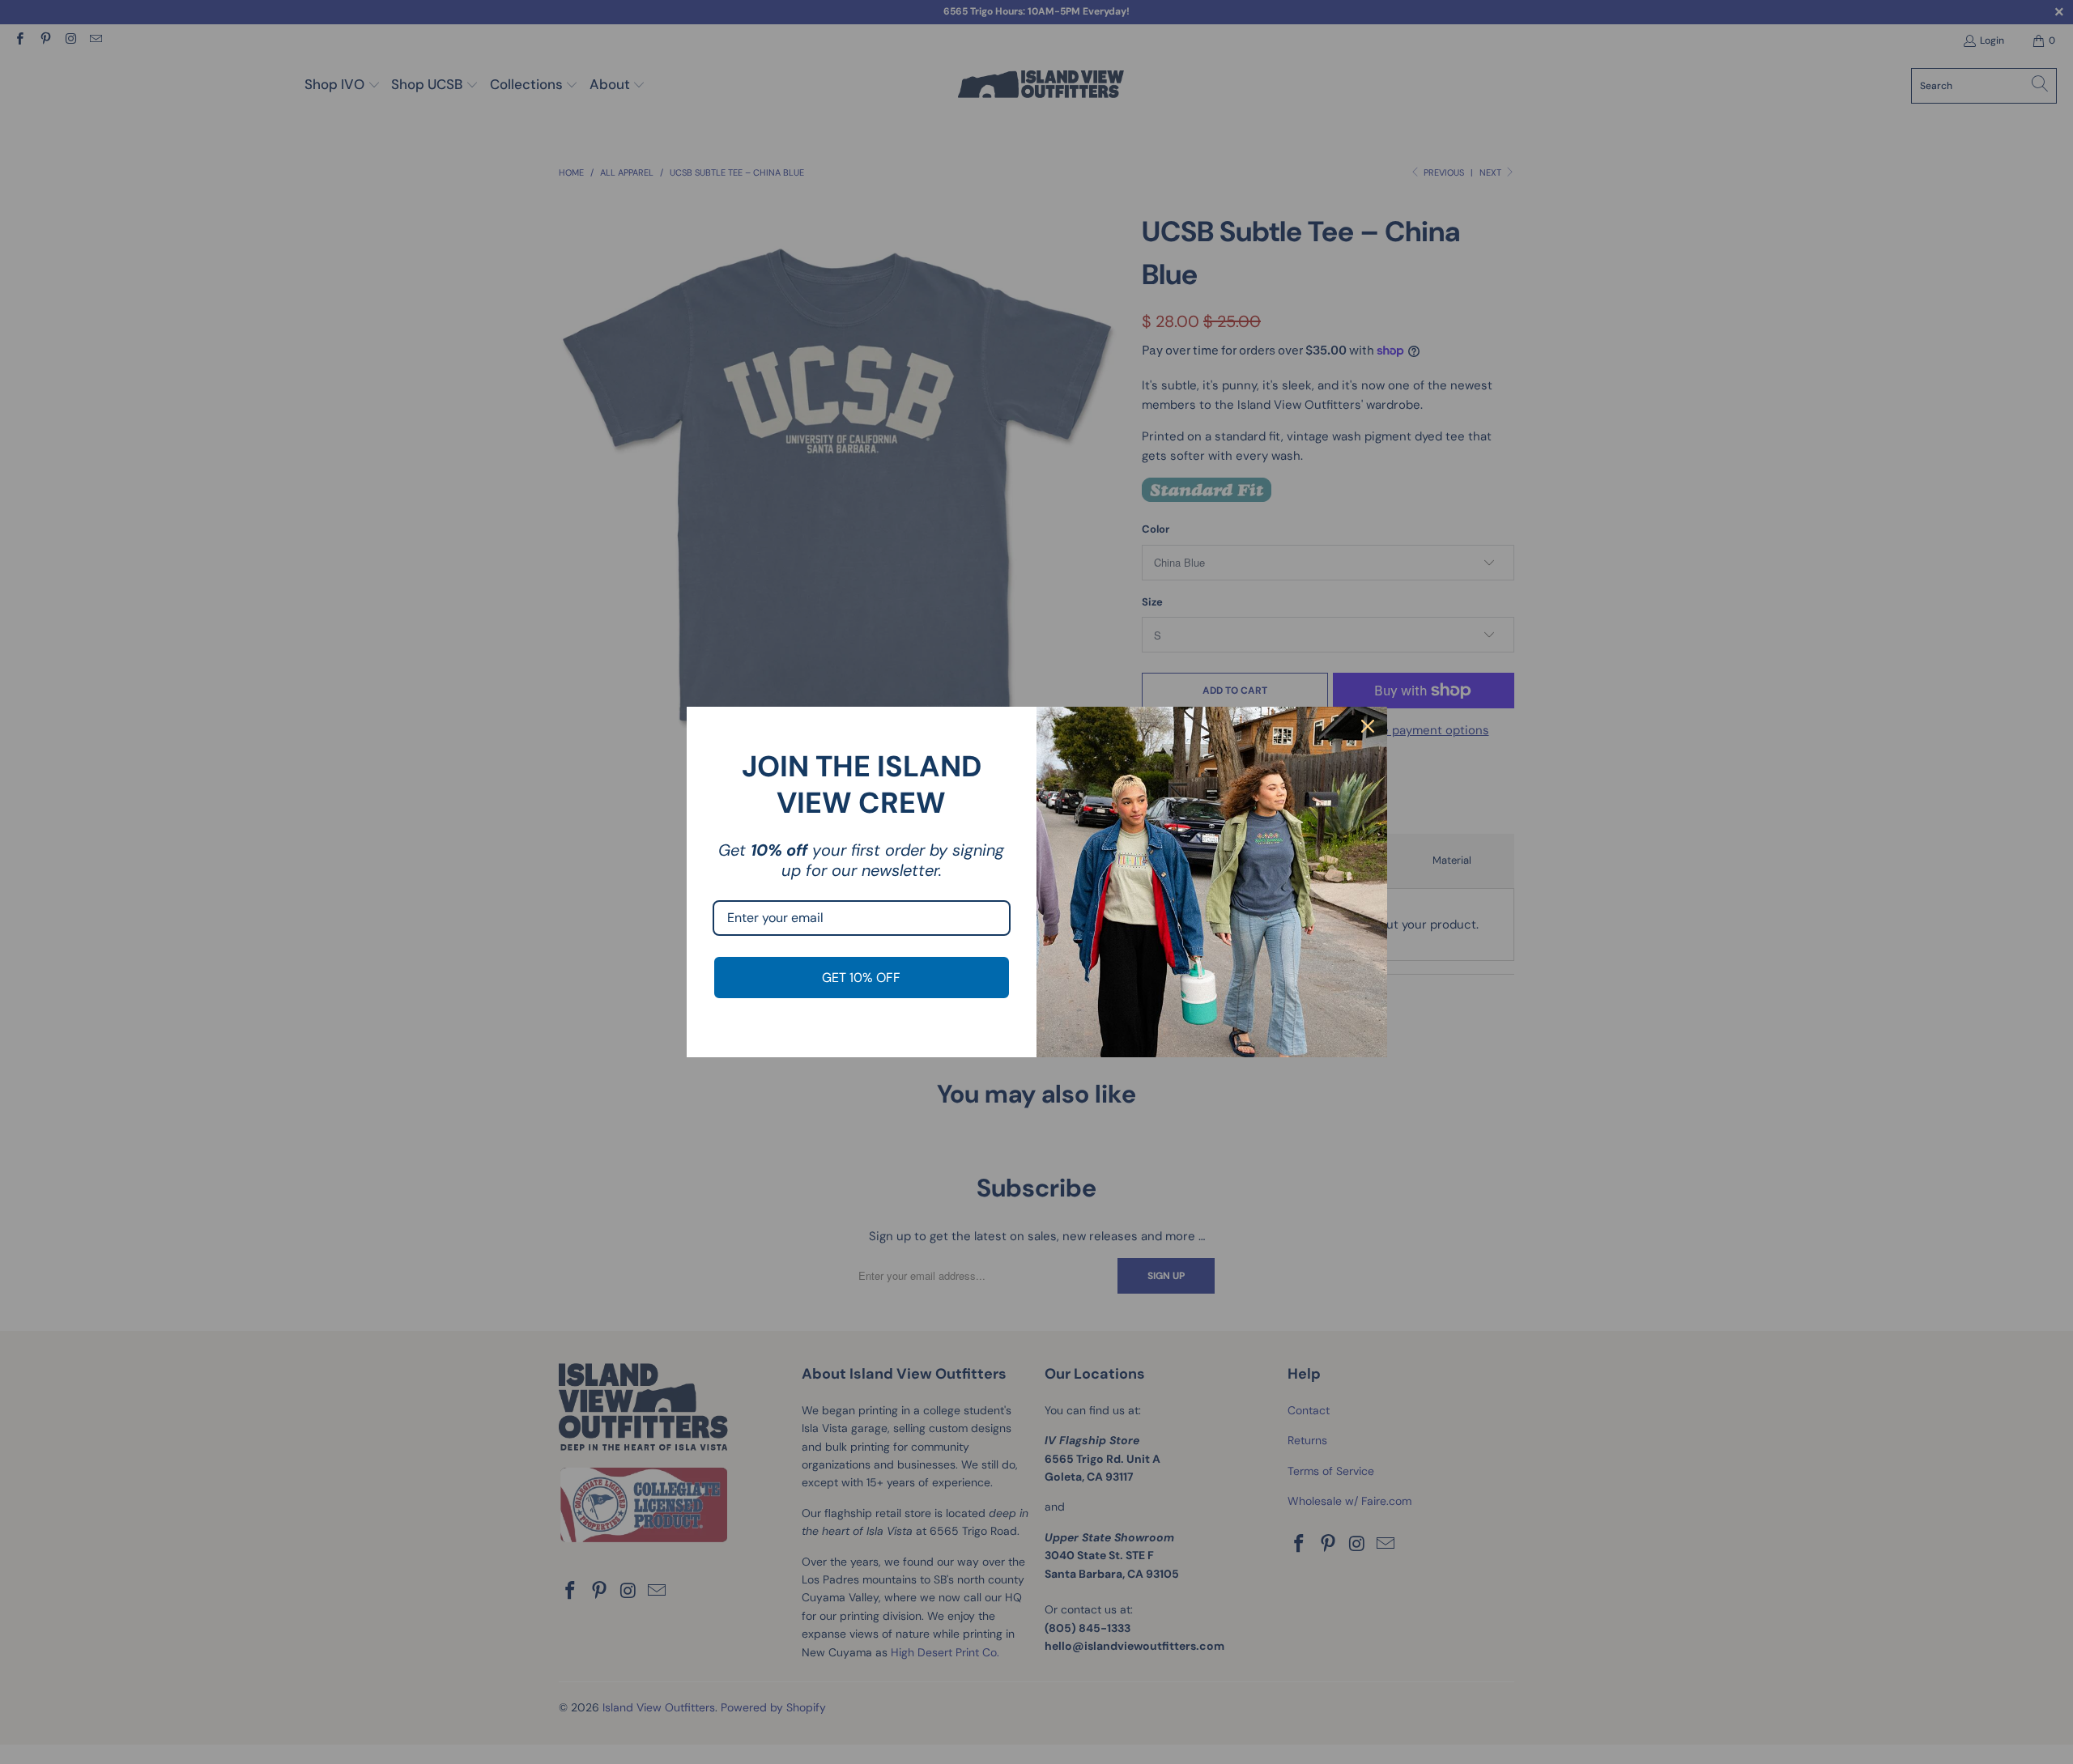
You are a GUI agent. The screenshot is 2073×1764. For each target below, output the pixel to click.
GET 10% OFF (861, 978)
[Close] (1368, 726)
